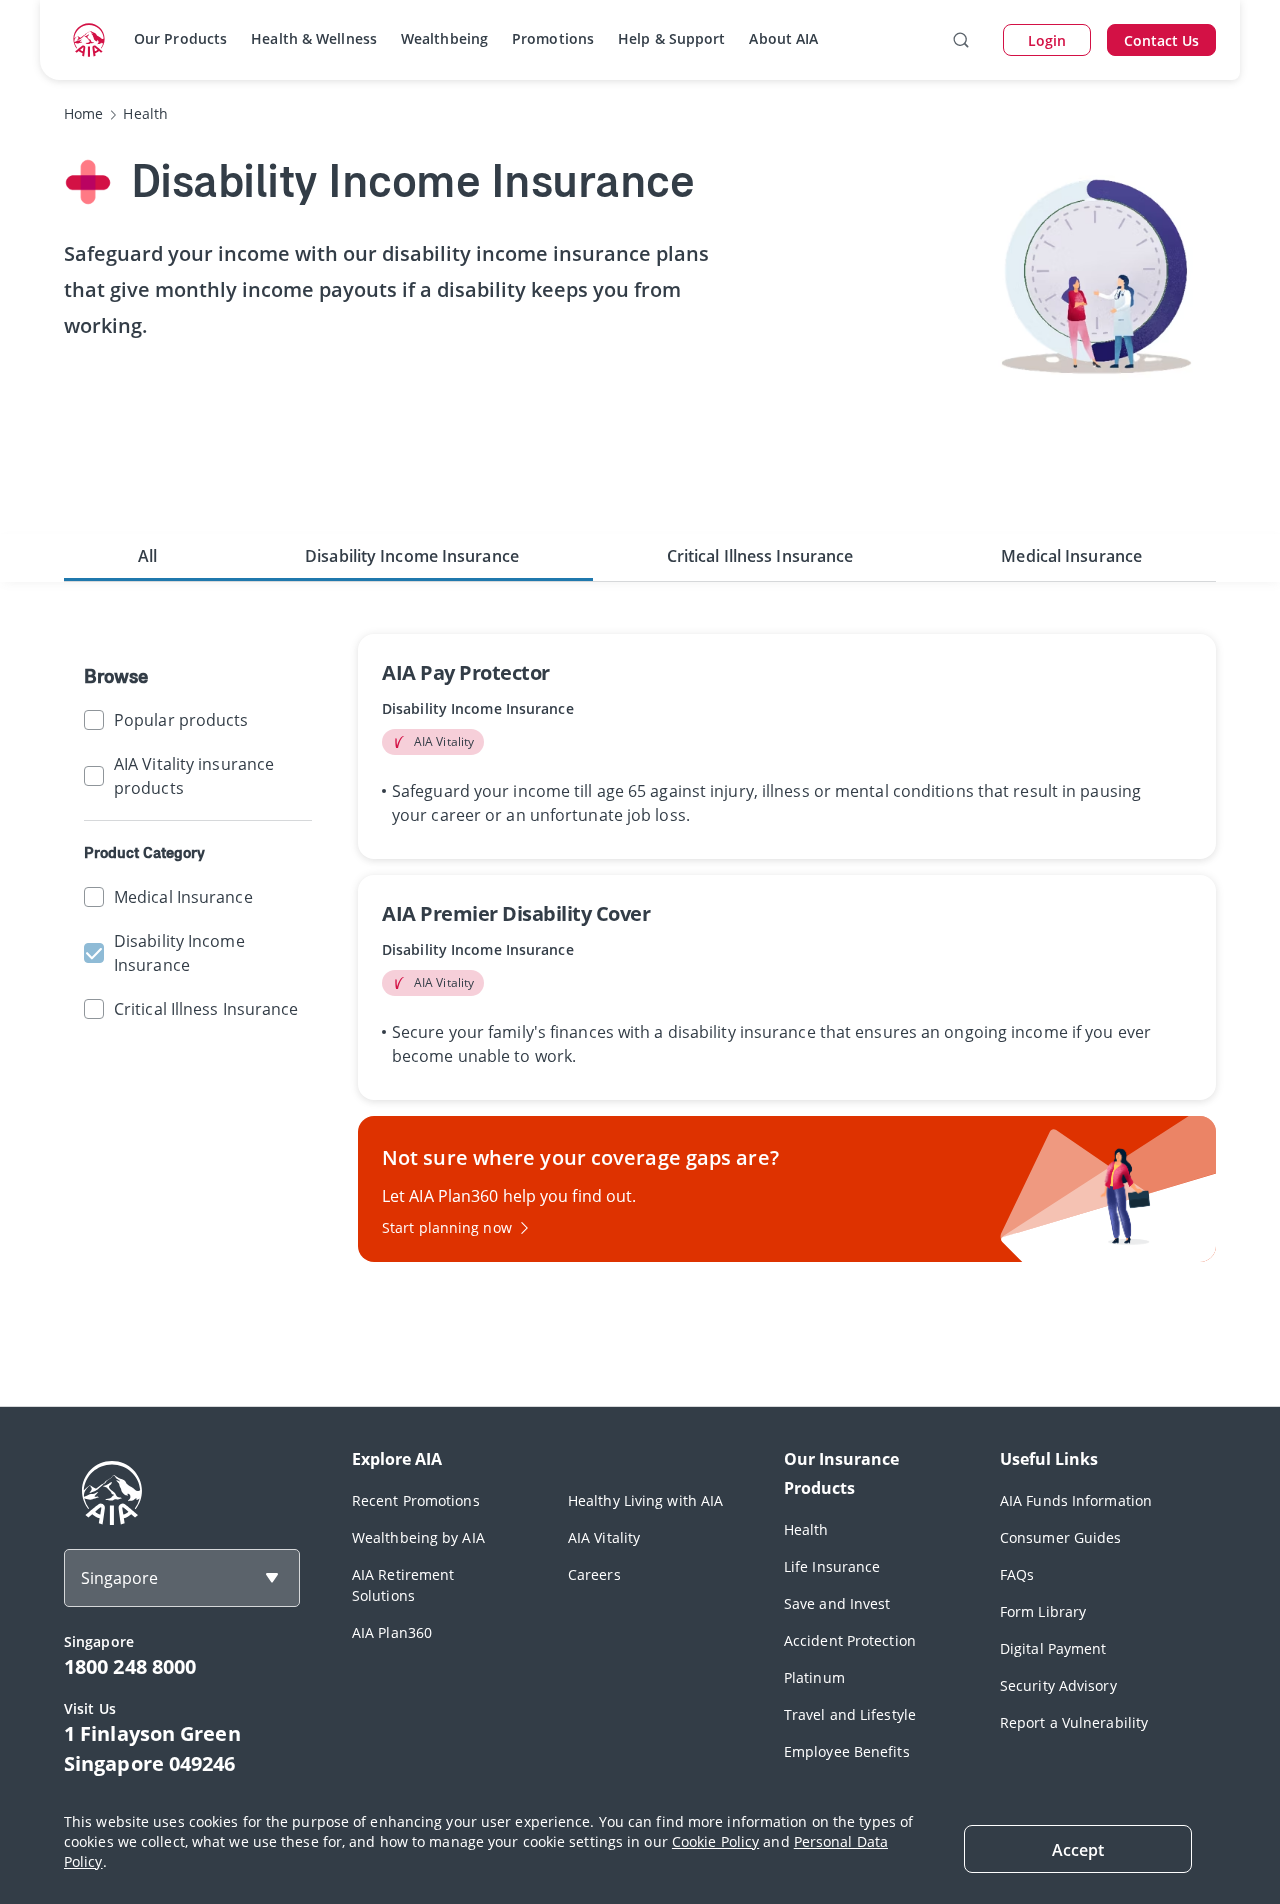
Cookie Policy (715, 1841)
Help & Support (671, 38)
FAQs (1017, 1574)
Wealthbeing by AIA (418, 1537)
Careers (594, 1574)
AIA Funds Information (1076, 1500)
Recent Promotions (416, 1500)
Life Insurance (832, 1566)
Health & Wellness (314, 38)
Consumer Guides (1061, 1537)
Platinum (814, 1677)
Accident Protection (850, 1640)
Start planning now (447, 1227)
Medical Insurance (1071, 556)
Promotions (553, 38)
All (147, 556)
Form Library (1043, 1611)
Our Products (180, 38)
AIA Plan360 (392, 1632)
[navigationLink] (89, 40)
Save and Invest (837, 1603)
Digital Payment (1053, 1648)
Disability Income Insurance (412, 556)
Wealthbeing (444, 38)
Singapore (119, 1578)
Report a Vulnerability (1074, 1722)
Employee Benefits (847, 1751)
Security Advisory (1058, 1685)
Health (806, 1529)
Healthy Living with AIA (645, 1500)
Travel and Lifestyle (850, 1714)
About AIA (783, 38)
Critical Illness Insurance (760, 556)
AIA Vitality (604, 1537)
